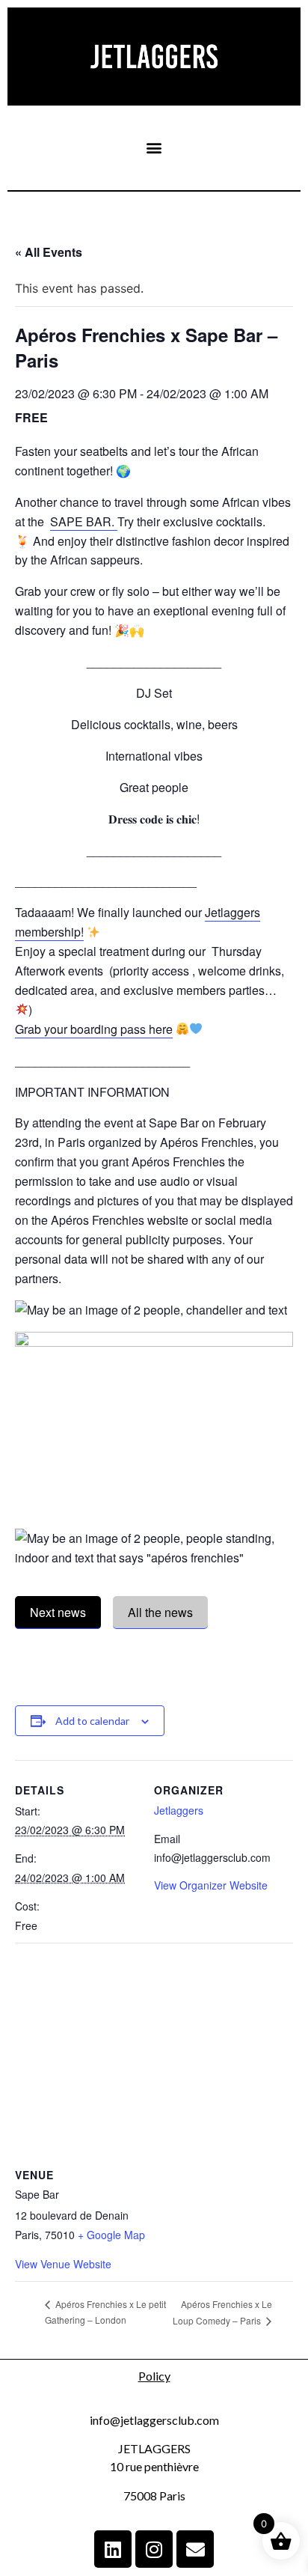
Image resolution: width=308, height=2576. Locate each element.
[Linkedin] (113, 2549)
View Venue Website (63, 2264)
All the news (160, 1612)
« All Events (49, 252)
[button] (154, 148)
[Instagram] (154, 2549)
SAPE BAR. (84, 521)
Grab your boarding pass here (94, 1029)
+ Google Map (111, 2235)
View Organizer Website (211, 1885)
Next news (58, 1612)
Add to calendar (92, 1721)
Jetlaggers (179, 1810)
